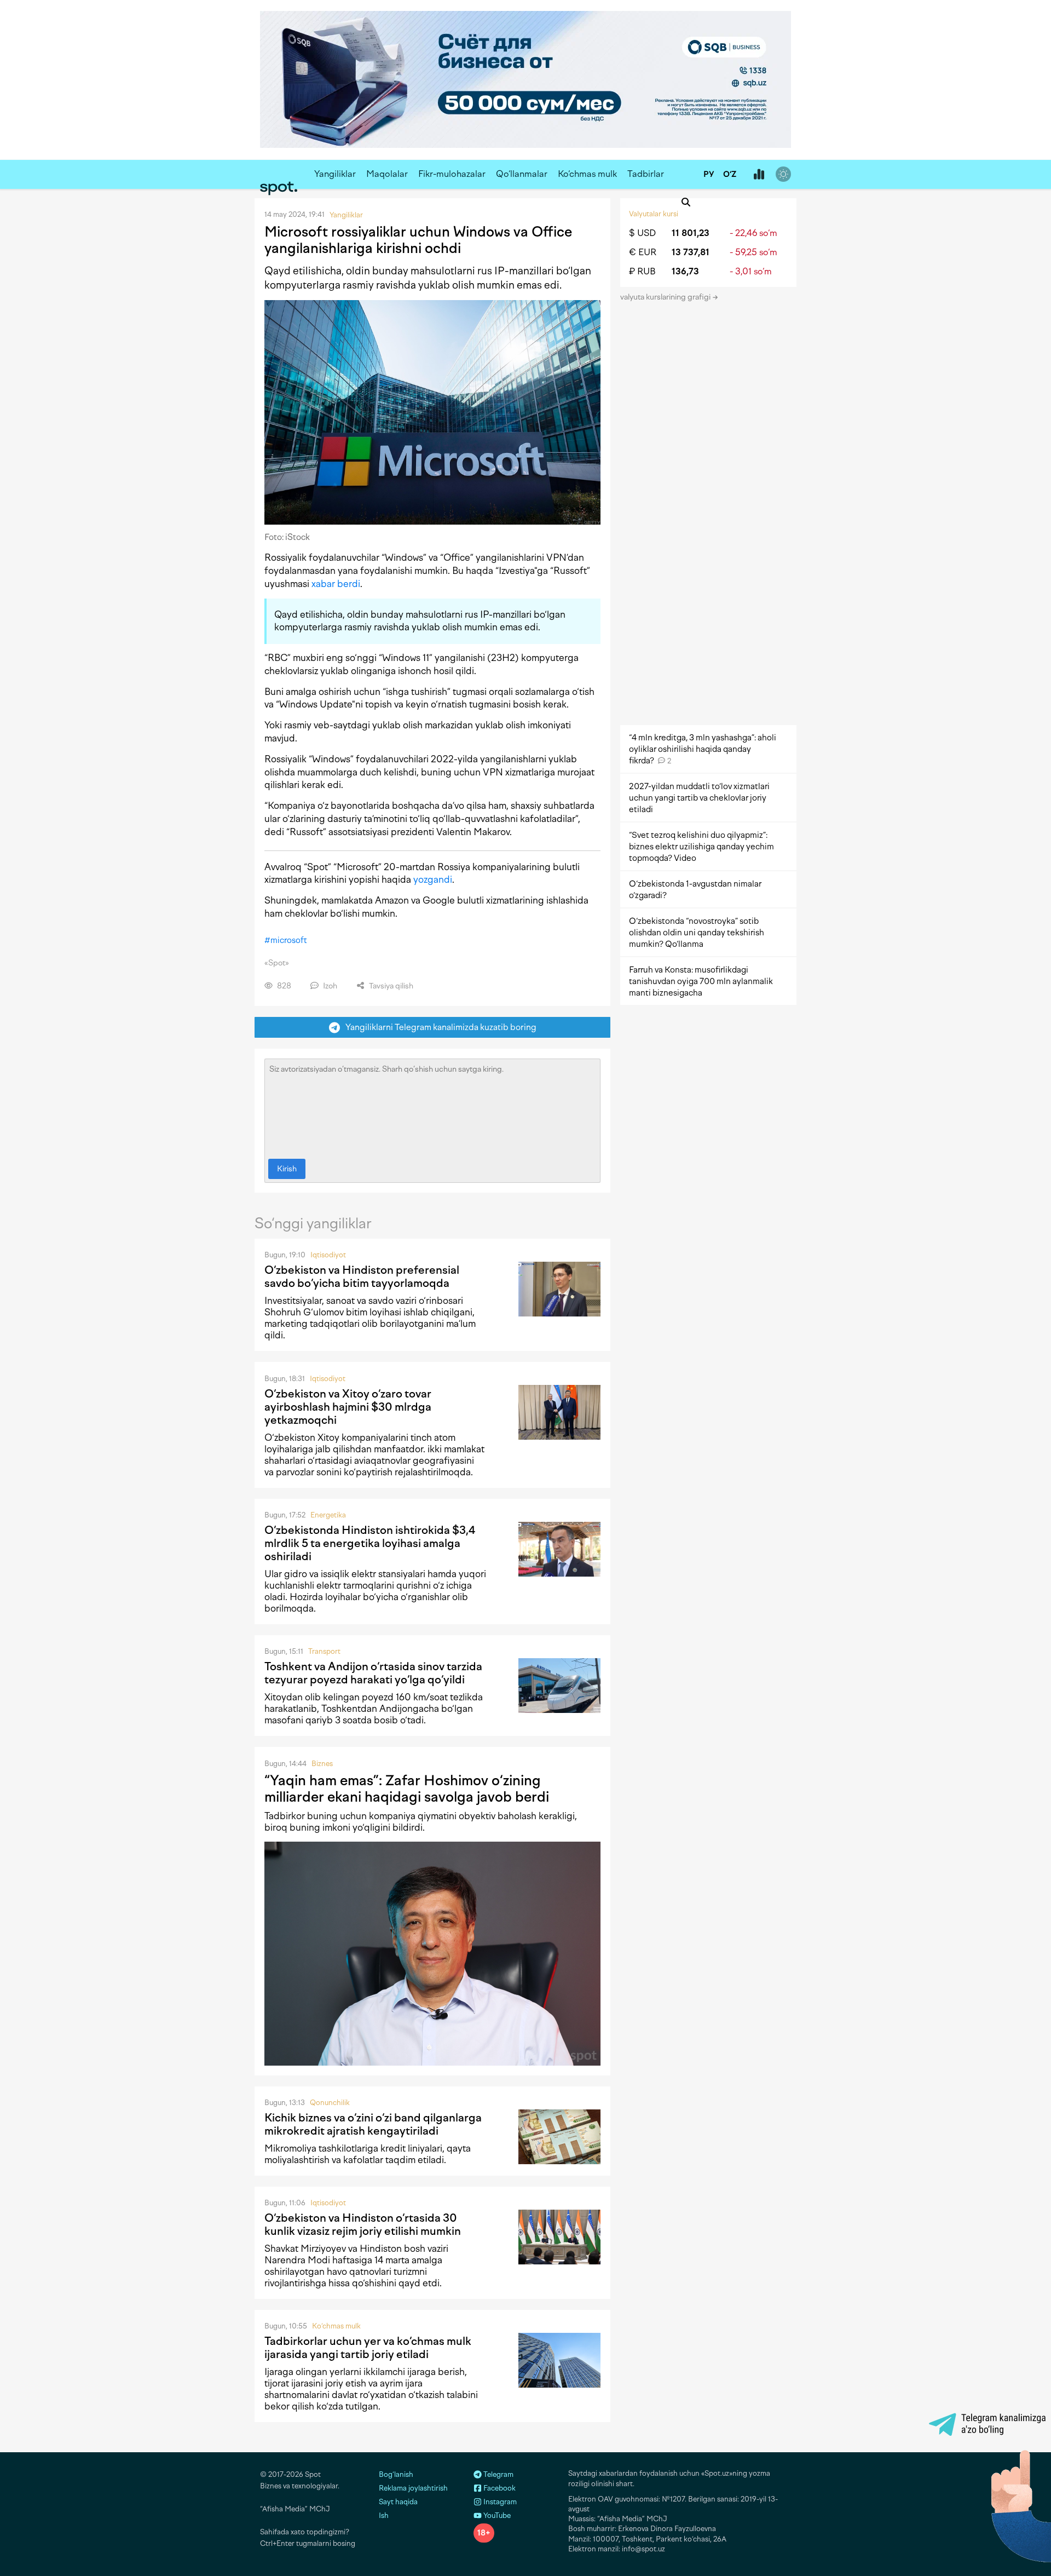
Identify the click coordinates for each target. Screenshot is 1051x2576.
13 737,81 (691, 252)
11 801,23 (691, 233)
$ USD (642, 233)
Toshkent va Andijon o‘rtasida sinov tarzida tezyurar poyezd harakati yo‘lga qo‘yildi (373, 1673)
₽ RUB (642, 271)
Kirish (287, 1169)
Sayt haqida (398, 2502)
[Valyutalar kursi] (759, 175)
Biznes (322, 1764)
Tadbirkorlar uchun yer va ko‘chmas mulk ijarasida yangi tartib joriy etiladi (368, 2348)
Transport (324, 1651)
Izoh (329, 986)
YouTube (496, 2515)
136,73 (685, 271)
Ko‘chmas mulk (587, 174)
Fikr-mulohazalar (452, 174)
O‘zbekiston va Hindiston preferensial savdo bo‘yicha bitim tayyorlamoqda (362, 1277)
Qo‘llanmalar (522, 174)
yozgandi (433, 879)
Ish (384, 2515)
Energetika (328, 1515)
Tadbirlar (646, 174)
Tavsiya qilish (390, 986)
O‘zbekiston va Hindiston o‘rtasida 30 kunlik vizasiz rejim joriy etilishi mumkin (363, 2224)
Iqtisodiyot (328, 1255)
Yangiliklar (335, 174)
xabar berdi (336, 584)
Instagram (499, 2502)
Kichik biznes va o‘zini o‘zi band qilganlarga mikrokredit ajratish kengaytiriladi (373, 2124)
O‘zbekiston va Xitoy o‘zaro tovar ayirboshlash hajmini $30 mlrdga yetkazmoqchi (348, 1407)
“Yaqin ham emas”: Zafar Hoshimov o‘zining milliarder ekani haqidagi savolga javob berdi (407, 1789)
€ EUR (643, 252)
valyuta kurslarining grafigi (666, 297)
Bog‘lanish (396, 2474)
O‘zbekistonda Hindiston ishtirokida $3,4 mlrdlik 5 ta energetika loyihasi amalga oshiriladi (370, 1543)
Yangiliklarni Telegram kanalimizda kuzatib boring (438, 1027)
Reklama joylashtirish (413, 2488)
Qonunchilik (330, 2103)
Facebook (499, 2488)
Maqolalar (387, 174)
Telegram (498, 2474)
